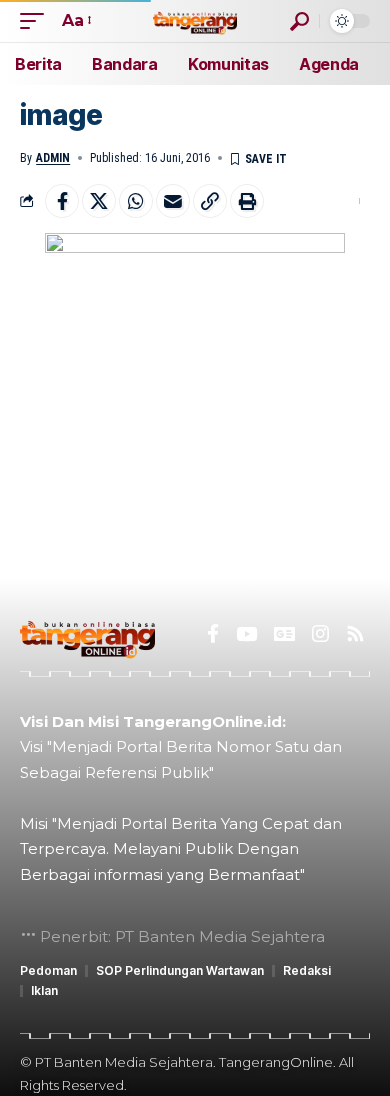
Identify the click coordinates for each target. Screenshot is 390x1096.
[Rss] (355, 634)
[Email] (173, 201)
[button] (37, 20)
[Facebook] (213, 634)
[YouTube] (246, 634)
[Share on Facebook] (62, 201)
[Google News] (284, 634)
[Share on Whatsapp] (136, 201)
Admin (53, 158)
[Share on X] (99, 201)
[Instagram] (320, 634)
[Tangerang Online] (195, 20)
